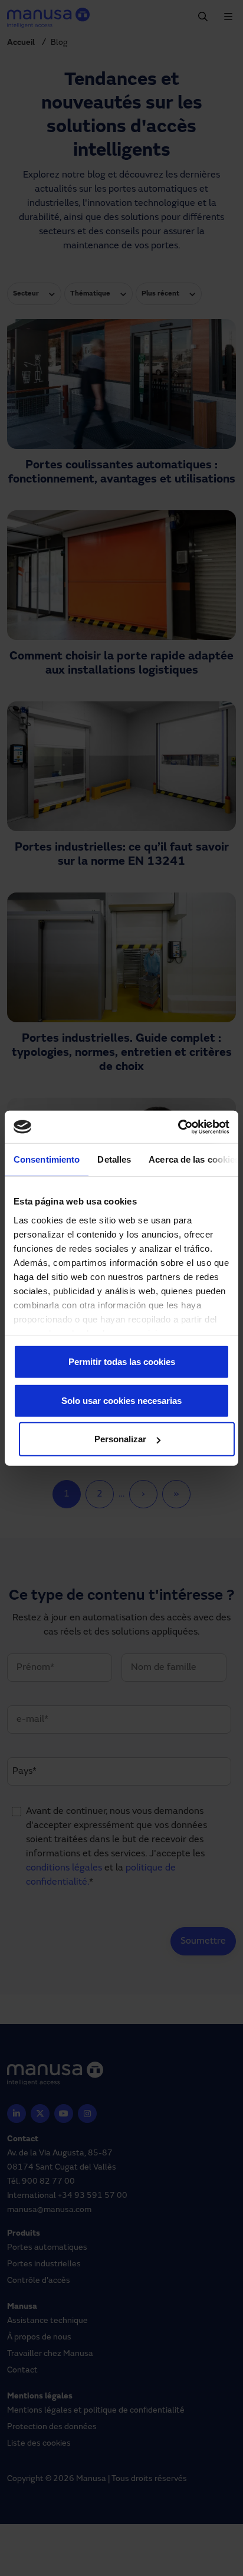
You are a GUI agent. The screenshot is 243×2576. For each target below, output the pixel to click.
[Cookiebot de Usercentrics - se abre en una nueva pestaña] (178, 1127)
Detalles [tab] (114, 1159)
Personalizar (120, 1439)
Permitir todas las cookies (122, 1362)
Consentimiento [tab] (47, 1159)
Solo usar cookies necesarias (121, 1400)
